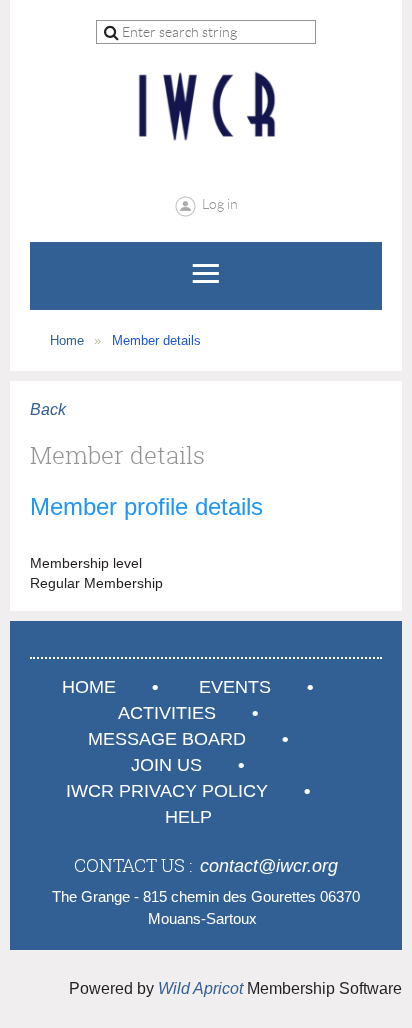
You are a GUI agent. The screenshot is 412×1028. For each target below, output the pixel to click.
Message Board (167, 739)
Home (67, 340)
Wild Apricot (200, 988)
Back (48, 409)
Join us (166, 765)
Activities (167, 713)
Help (188, 817)
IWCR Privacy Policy (167, 791)
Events (235, 687)
